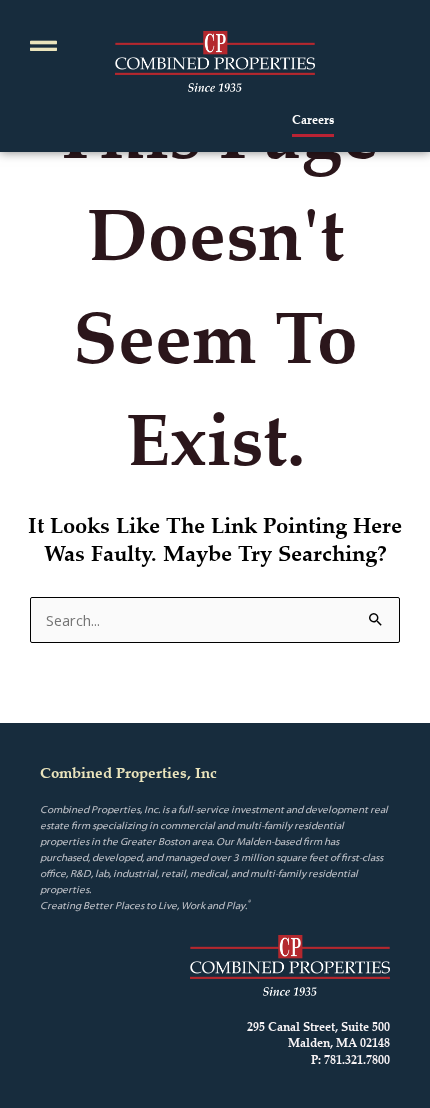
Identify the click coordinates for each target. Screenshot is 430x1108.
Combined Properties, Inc (128, 772)
